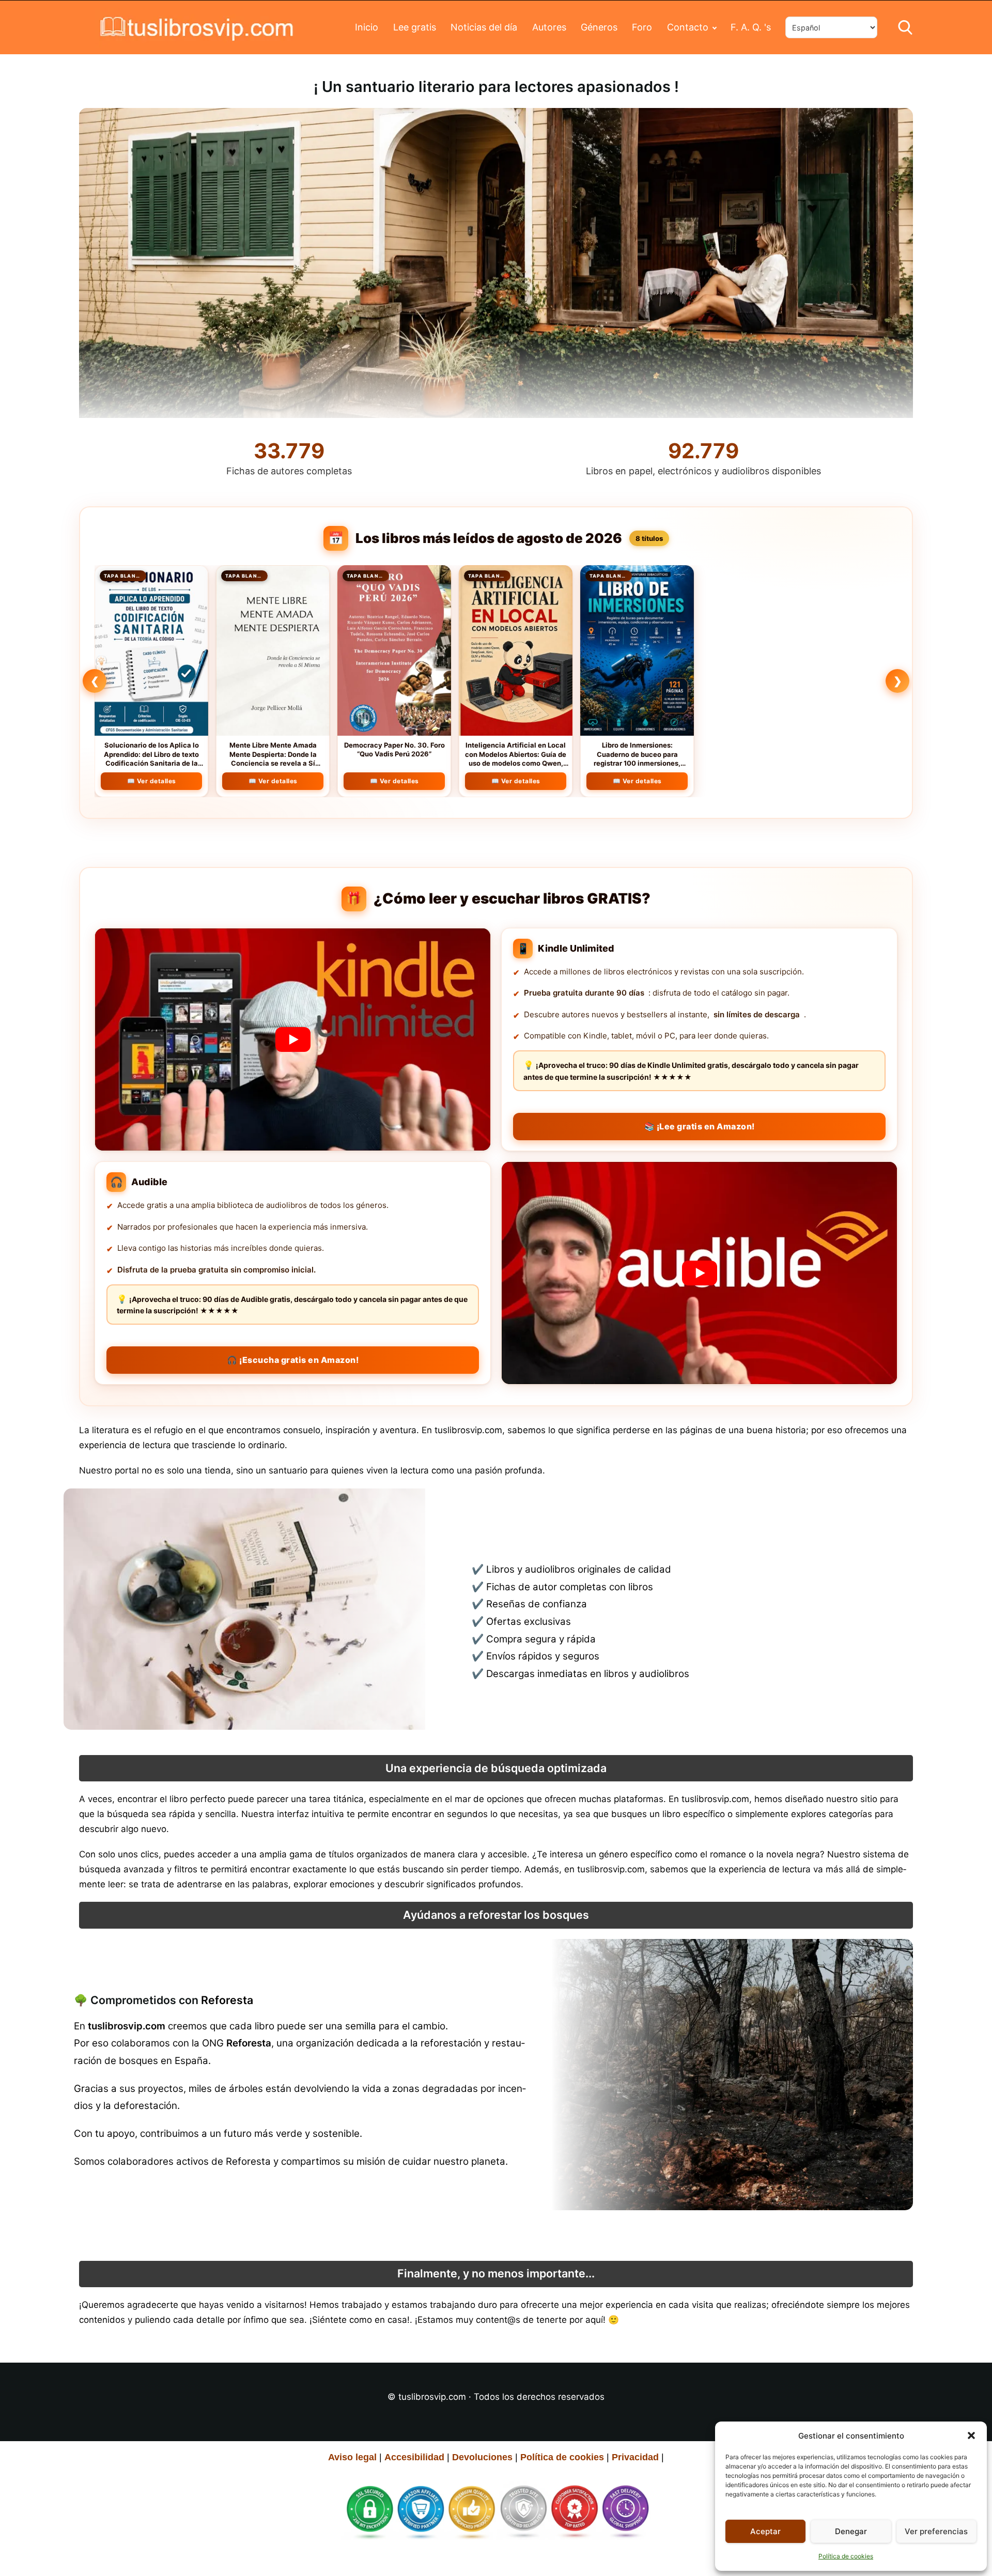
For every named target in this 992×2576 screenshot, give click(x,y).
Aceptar (765, 2531)
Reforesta (227, 2000)
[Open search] (905, 27)
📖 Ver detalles (152, 781)
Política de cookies (846, 2556)
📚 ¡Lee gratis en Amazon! (700, 1126)
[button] (971, 2435)
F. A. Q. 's (751, 27)
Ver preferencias (936, 2531)
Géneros (599, 27)
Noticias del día (484, 27)
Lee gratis (415, 27)
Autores (549, 27)
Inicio (367, 27)
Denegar (851, 2531)
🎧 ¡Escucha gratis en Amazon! (293, 1360)
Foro (642, 27)
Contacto (688, 27)
